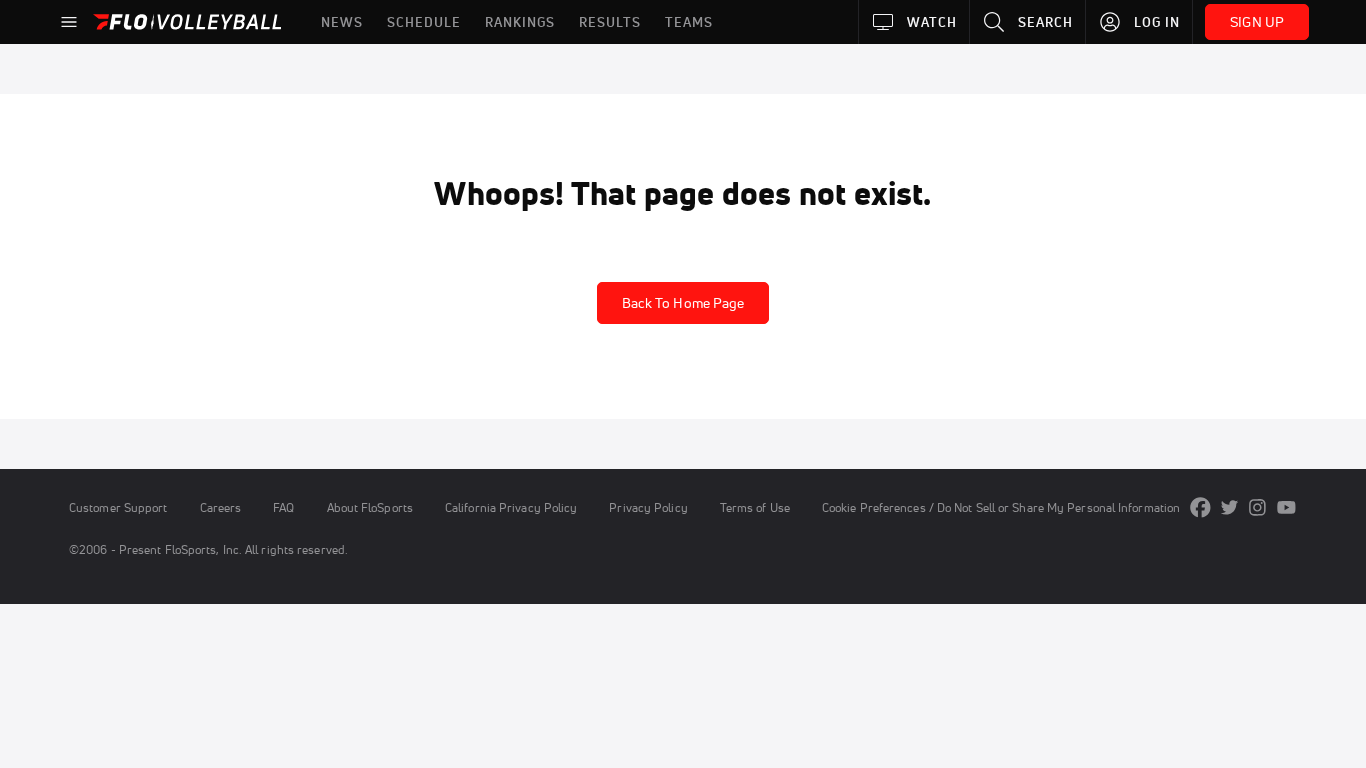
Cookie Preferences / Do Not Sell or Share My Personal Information (1001, 507)
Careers (221, 507)
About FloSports (370, 507)
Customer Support (118, 507)
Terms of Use (755, 507)
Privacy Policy (648, 507)
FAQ (283, 507)
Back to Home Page (683, 303)
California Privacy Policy (511, 507)
